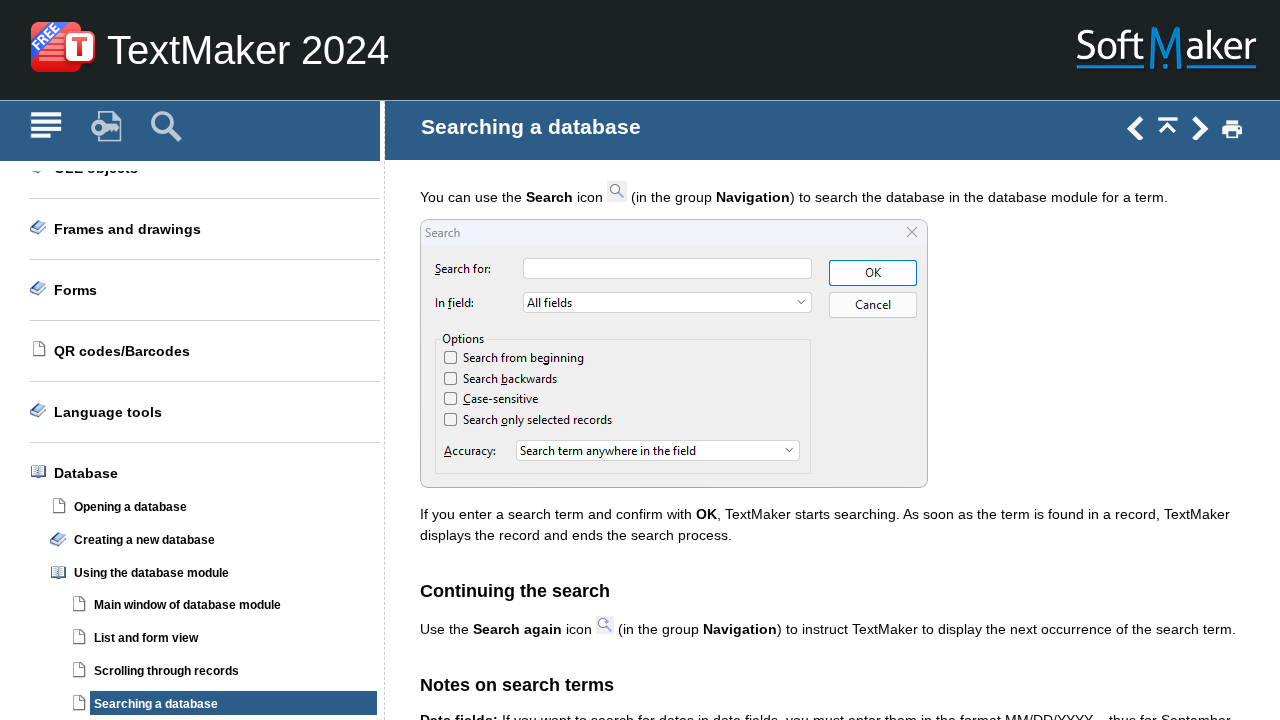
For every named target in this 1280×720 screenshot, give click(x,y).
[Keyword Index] (106, 127)
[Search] (166, 127)
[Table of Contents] (46, 127)
